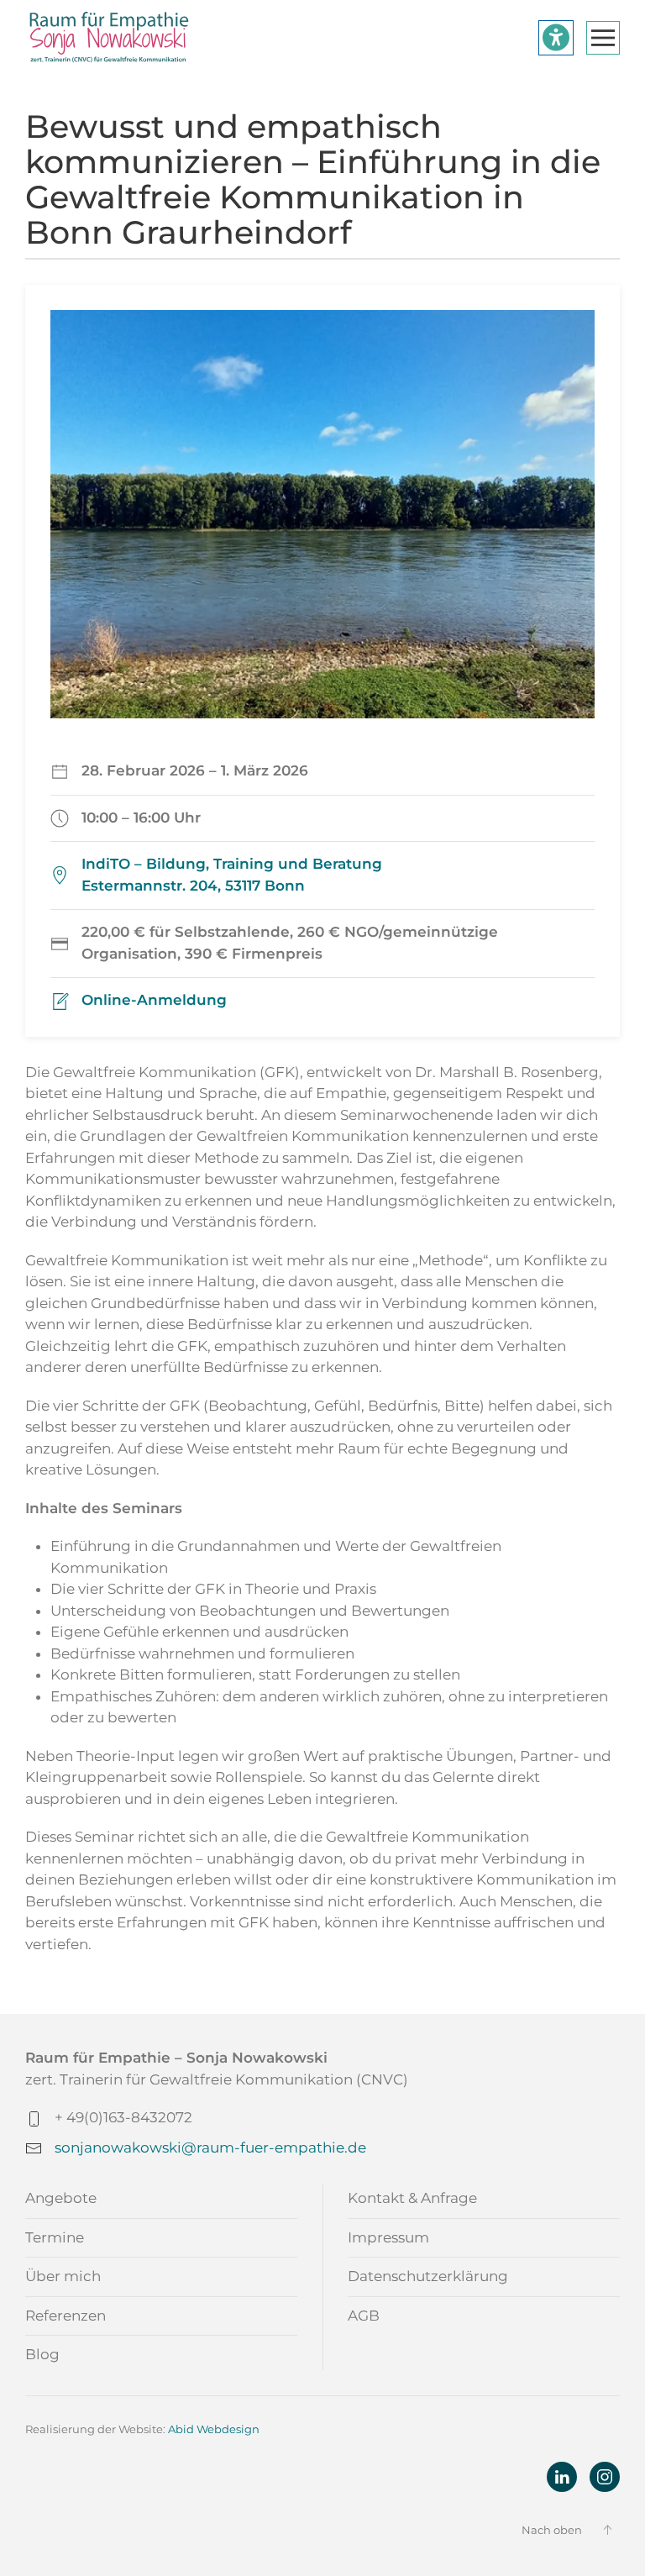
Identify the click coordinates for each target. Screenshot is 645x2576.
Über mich (63, 2276)
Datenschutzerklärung (428, 2276)
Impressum (388, 2237)
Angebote (61, 2198)
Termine (55, 2237)
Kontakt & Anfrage (412, 2198)
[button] (603, 38)
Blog (42, 2354)
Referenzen (66, 2316)
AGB (364, 2316)
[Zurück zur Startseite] (109, 38)
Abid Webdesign (214, 2429)
